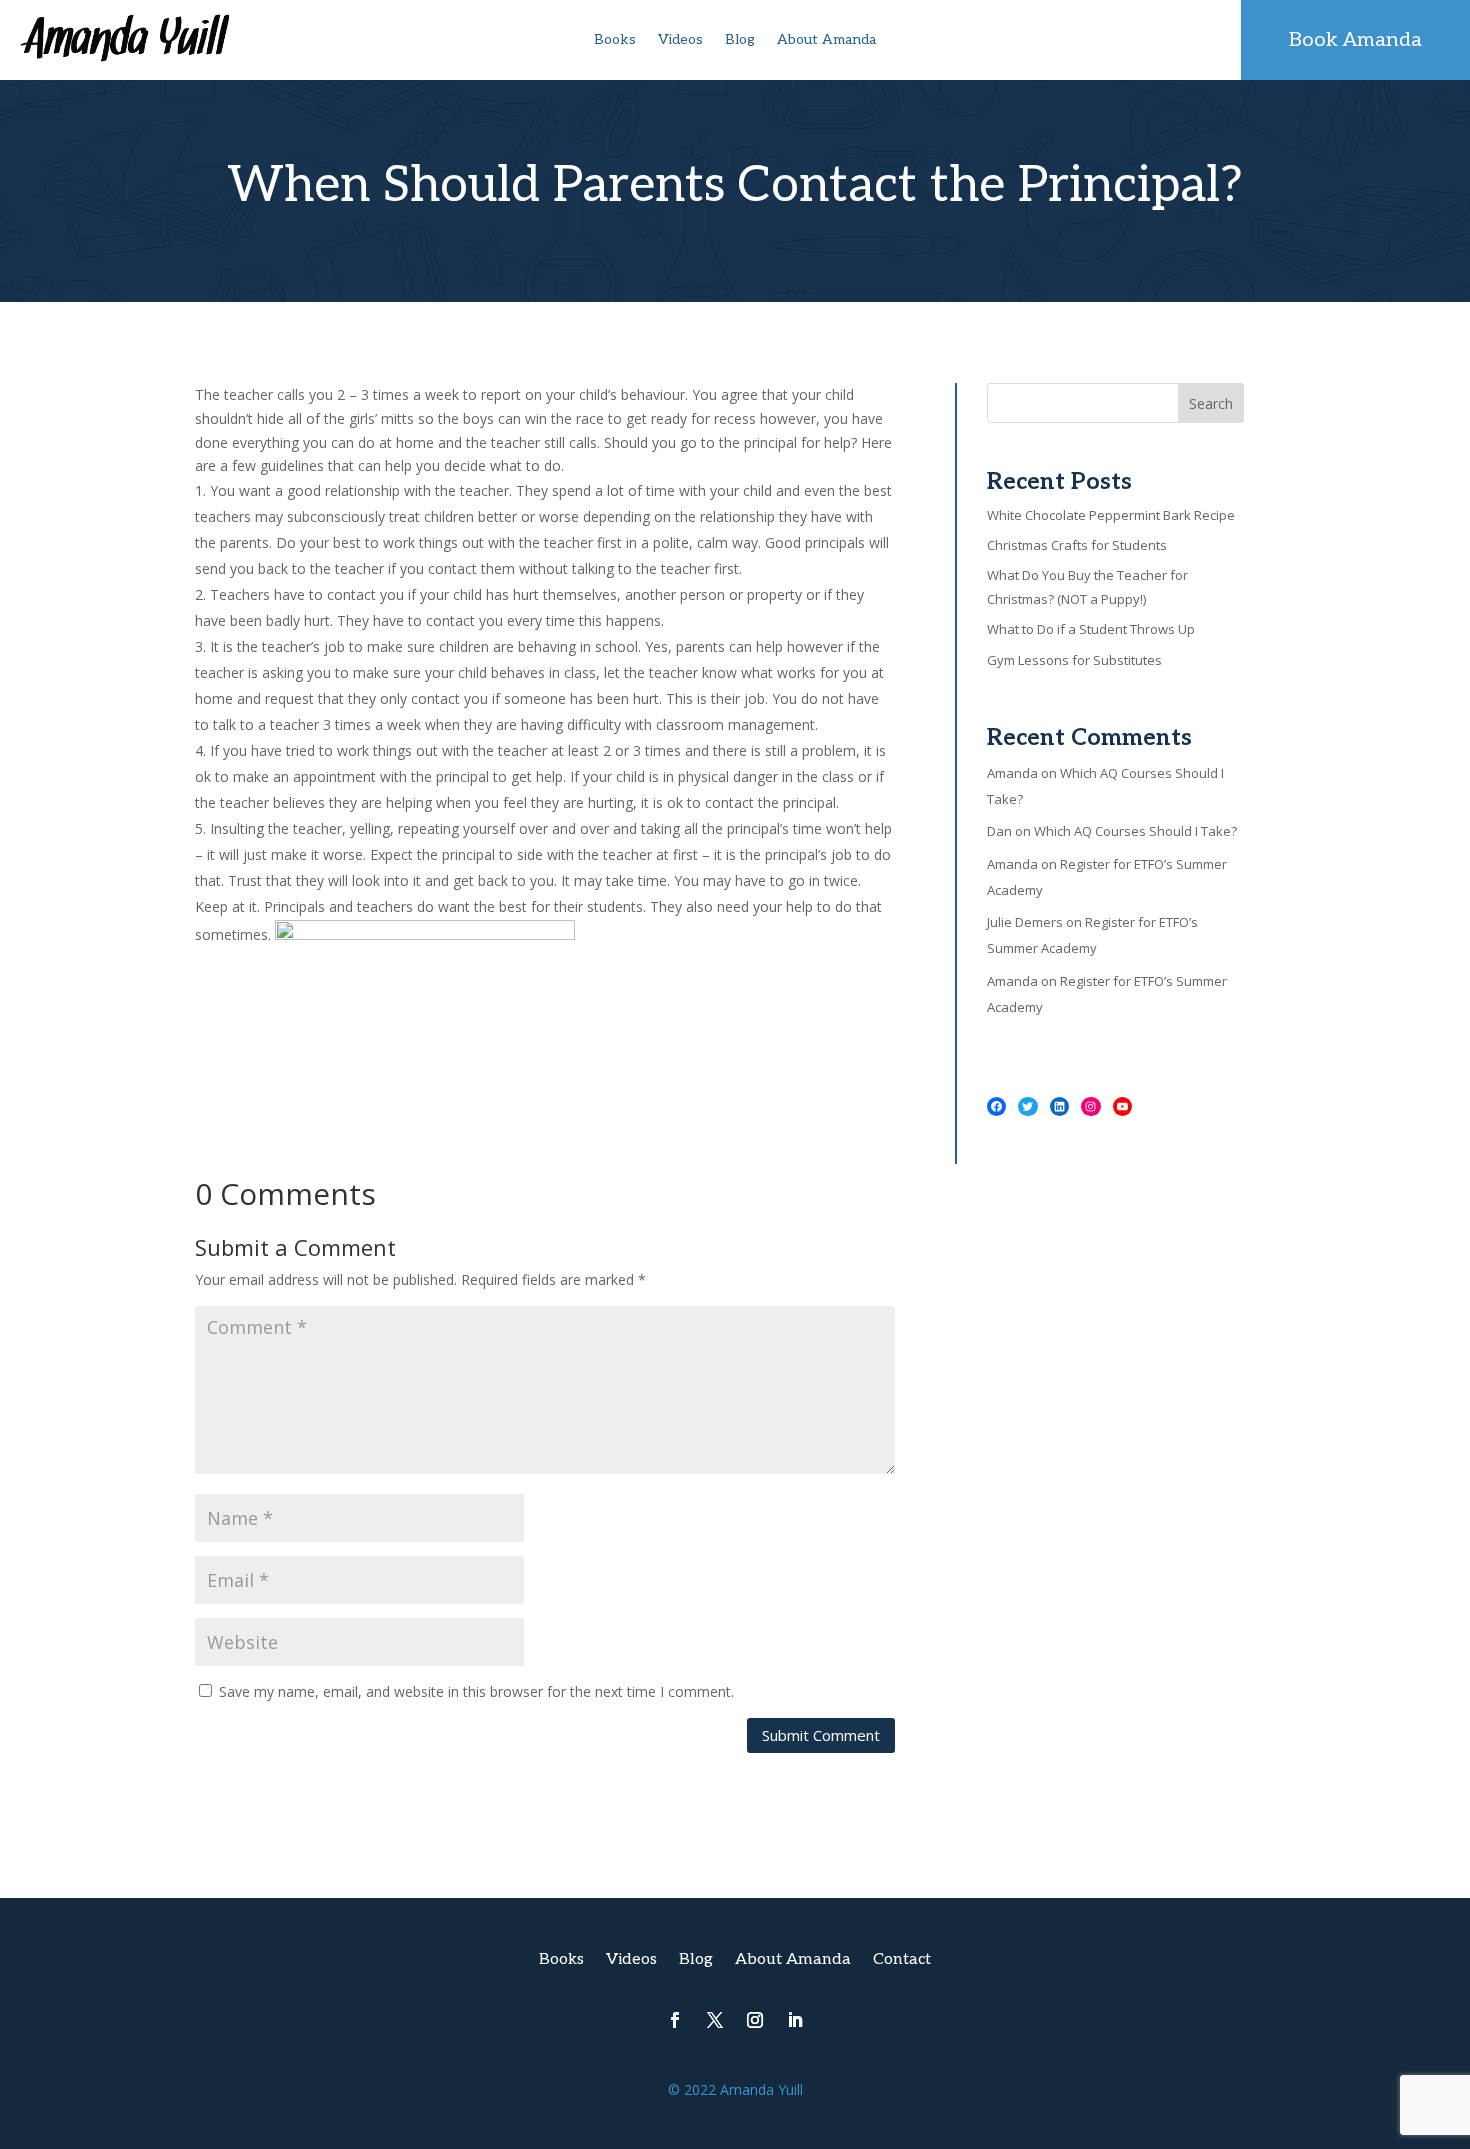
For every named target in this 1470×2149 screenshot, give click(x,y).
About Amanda (826, 40)
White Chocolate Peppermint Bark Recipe (1111, 515)
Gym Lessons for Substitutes (1074, 660)
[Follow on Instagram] (755, 2020)
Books (615, 40)
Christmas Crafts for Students (1077, 545)
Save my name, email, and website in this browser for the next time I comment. (476, 1691)
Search (1211, 403)
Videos (680, 40)
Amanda (1012, 773)
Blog (740, 40)
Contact (902, 1961)
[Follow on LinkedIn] (795, 2020)
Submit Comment (821, 1735)
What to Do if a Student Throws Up (1091, 629)
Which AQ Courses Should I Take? (1135, 831)
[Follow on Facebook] (675, 2020)
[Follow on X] (715, 2020)
